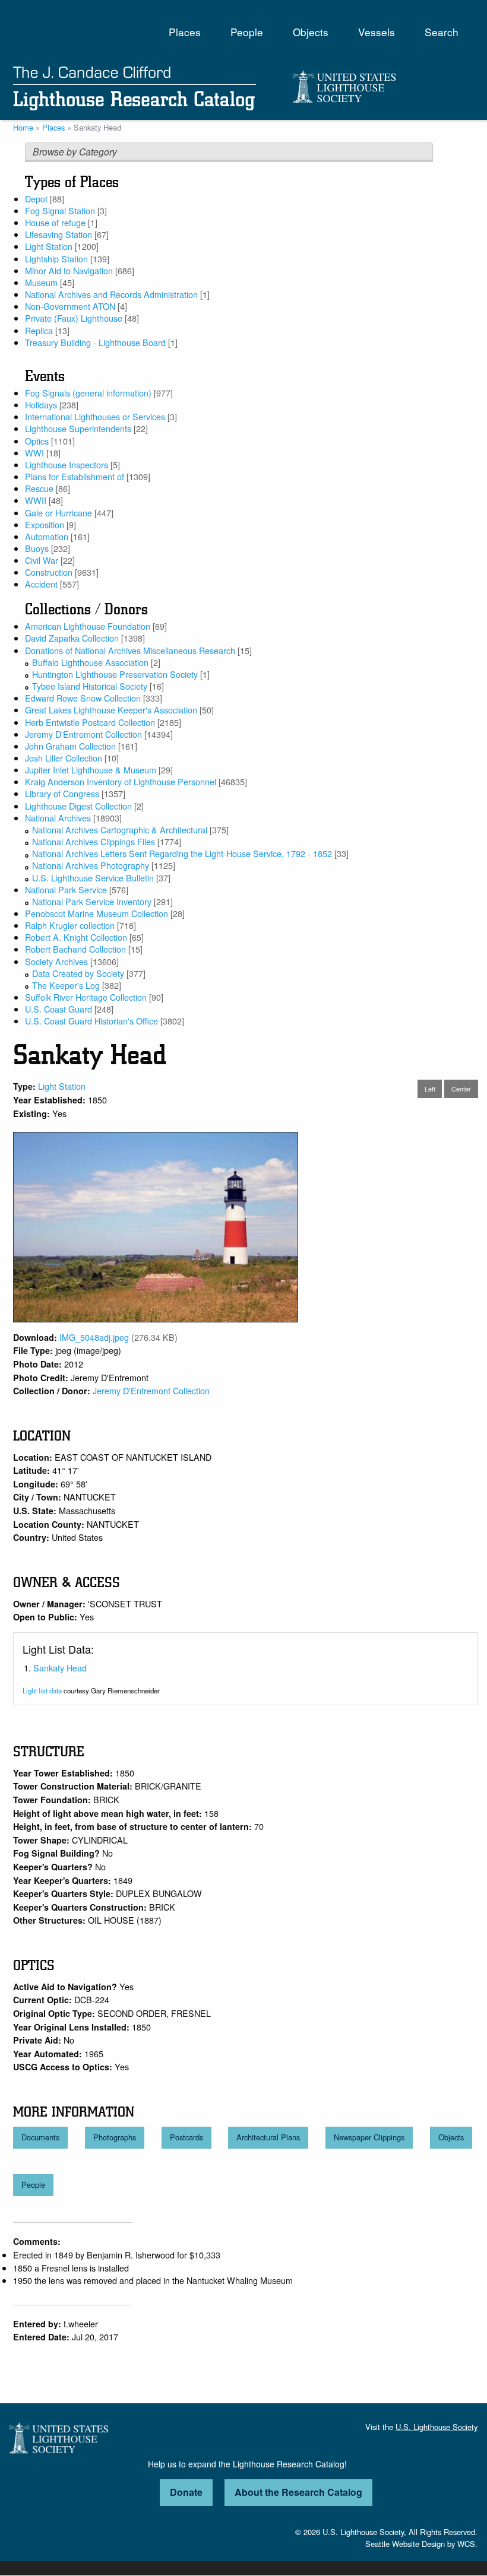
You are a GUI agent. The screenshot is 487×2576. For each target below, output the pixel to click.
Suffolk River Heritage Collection (86, 997)
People (247, 32)
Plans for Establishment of (75, 476)
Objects (311, 32)
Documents (40, 2137)
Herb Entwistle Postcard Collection (90, 722)
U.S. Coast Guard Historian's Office (91, 1021)
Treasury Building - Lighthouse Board (95, 342)
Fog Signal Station (60, 210)
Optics (37, 441)
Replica (39, 330)
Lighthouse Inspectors (67, 464)
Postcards (186, 2137)
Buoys (37, 548)
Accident (41, 584)
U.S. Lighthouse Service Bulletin (93, 878)
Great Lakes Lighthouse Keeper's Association (111, 710)
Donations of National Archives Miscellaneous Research (130, 650)
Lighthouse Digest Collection (78, 806)
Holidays (41, 405)
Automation (47, 536)
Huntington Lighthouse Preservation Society (115, 674)
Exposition (45, 524)
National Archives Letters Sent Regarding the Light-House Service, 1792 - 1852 (182, 853)
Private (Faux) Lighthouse (74, 318)
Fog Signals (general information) (88, 393)
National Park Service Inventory (92, 901)
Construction (49, 572)
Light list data (42, 1690)
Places (185, 32)
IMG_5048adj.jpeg (94, 1337)
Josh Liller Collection (64, 758)
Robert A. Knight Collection (76, 937)
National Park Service (66, 889)
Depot (36, 199)
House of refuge (55, 222)
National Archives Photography (91, 865)
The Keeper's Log (66, 985)
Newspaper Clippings (369, 2137)
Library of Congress (62, 793)
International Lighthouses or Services (95, 416)
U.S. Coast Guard (58, 1009)
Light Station (49, 246)
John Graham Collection (70, 746)
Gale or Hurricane (58, 513)
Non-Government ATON (70, 306)
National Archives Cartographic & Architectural (120, 829)
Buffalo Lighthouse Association (90, 662)
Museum (41, 282)
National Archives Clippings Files (94, 841)
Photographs (115, 2137)
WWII (36, 500)
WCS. (467, 2544)
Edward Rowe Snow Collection (83, 698)
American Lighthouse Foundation (88, 626)
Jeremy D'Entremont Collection (83, 734)
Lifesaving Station (58, 234)
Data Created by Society (78, 973)
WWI (34, 453)
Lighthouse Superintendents (78, 428)
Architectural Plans (268, 2137)
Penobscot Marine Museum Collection (97, 913)
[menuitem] (185, 32)
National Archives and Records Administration (111, 294)
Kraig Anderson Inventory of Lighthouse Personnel (121, 781)
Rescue (39, 488)
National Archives (58, 818)
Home (23, 127)
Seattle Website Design (405, 2544)
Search (442, 32)
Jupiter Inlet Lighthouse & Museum (91, 770)
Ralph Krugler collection (70, 925)
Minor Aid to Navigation (69, 270)
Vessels (377, 32)
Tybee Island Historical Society (90, 686)
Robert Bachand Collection (75, 949)
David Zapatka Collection (72, 638)
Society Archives (56, 961)
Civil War (42, 560)
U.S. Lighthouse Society (437, 2427)
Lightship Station (56, 258)
